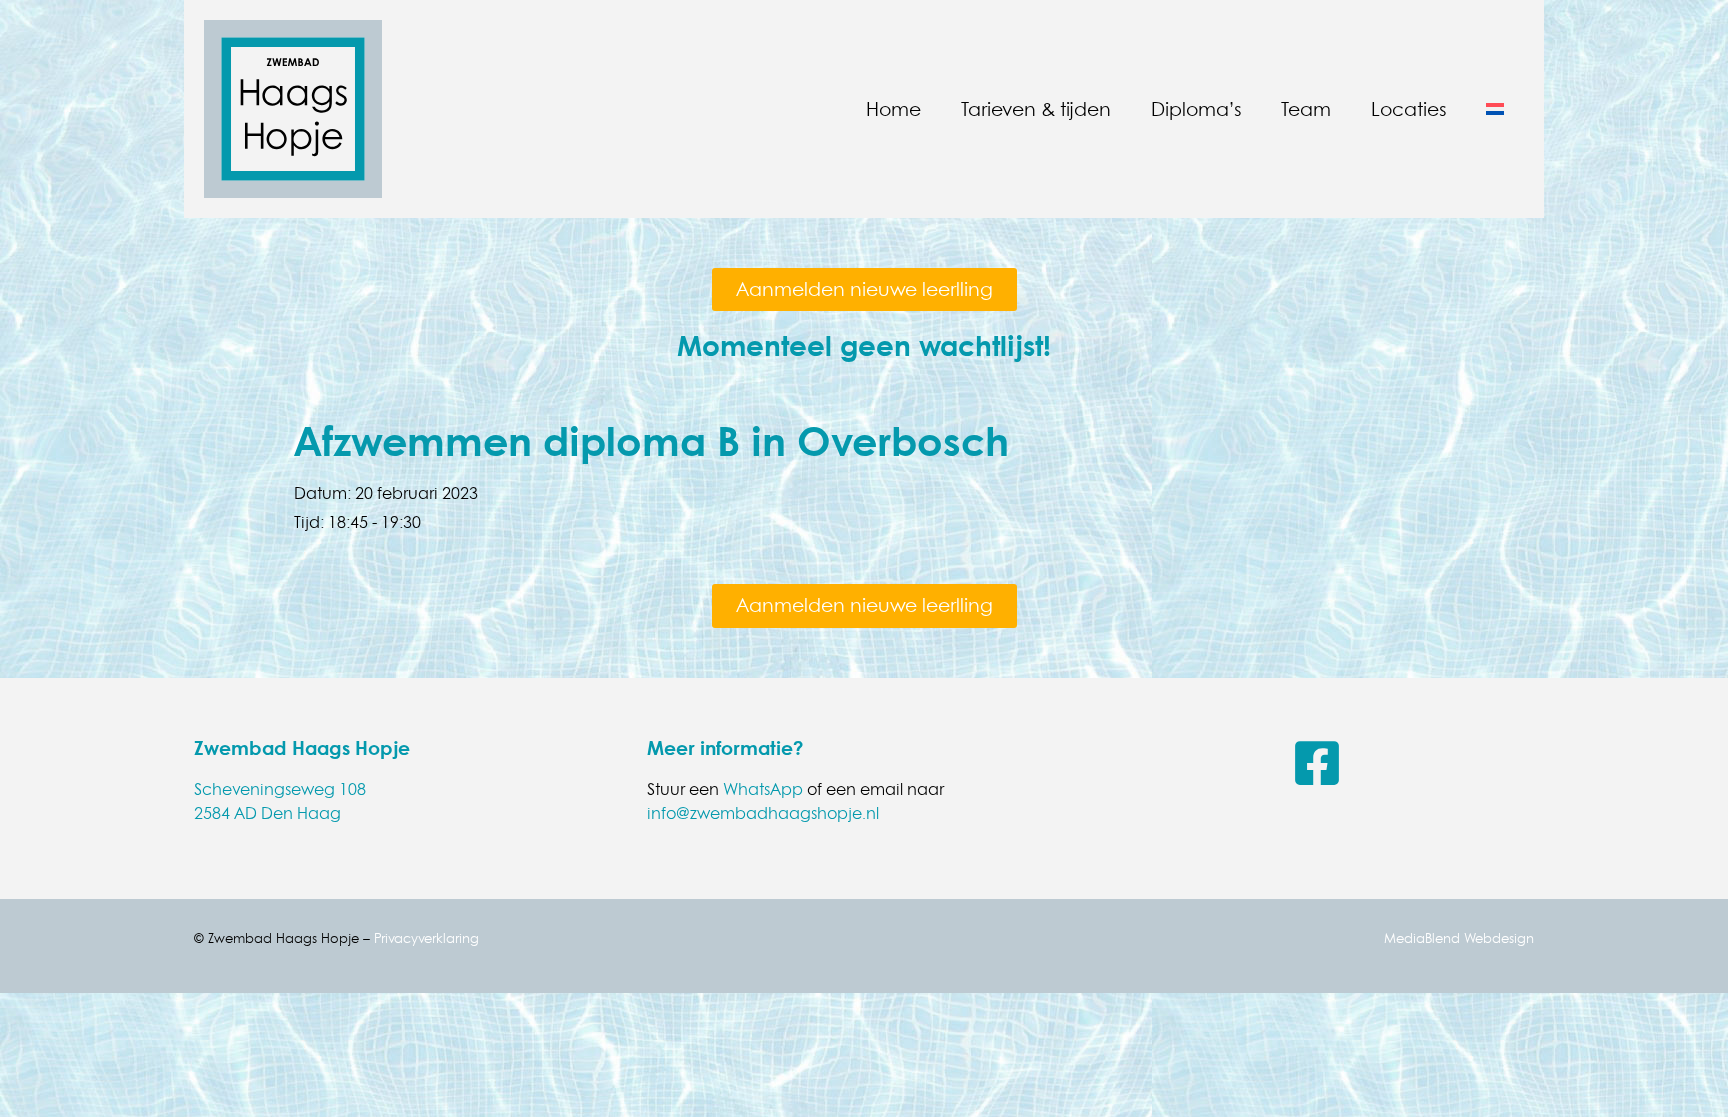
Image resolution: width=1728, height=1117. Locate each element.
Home (893, 109)
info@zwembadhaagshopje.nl (763, 813)
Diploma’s (1196, 109)
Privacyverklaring (426, 938)
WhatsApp (763, 789)
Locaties (1408, 109)
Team (1306, 109)
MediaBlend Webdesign (1459, 938)
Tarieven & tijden (1036, 109)
